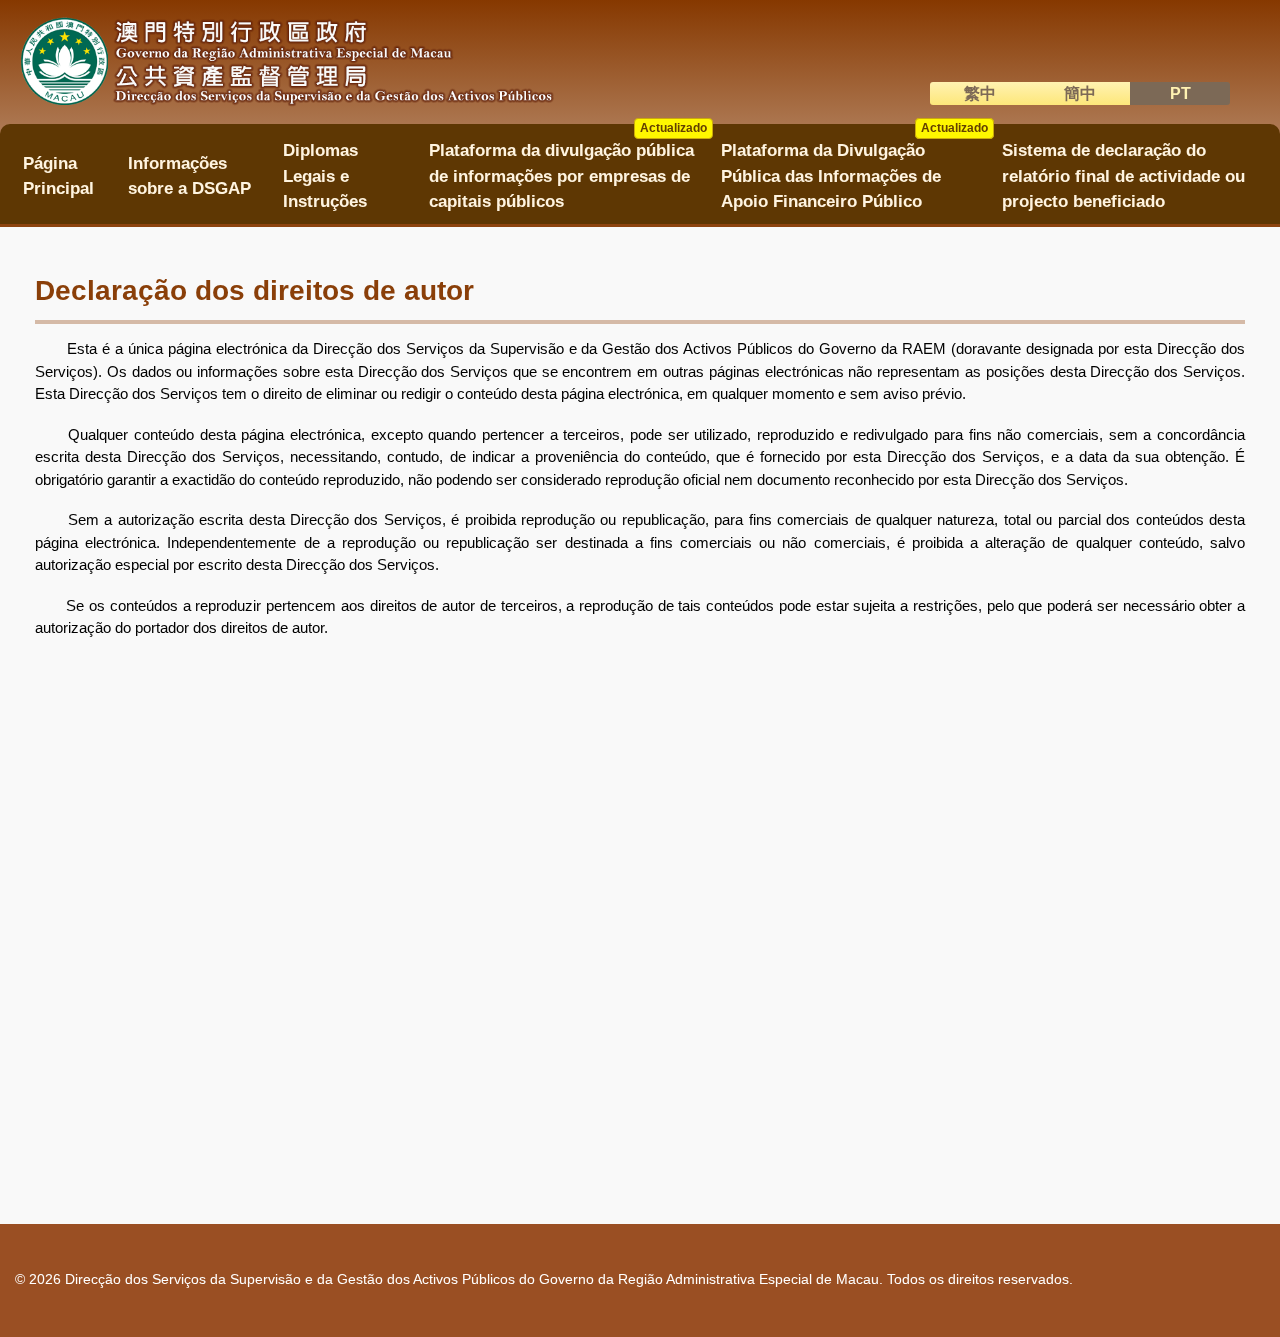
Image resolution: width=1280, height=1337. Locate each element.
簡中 (1080, 93)
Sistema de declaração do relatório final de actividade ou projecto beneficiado (1123, 176)
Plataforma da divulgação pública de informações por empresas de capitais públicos (568, 169)
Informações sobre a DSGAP (189, 176)
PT (1180, 93)
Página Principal (58, 176)
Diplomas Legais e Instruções (325, 176)
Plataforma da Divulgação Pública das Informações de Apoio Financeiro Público (854, 169)
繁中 (980, 93)
